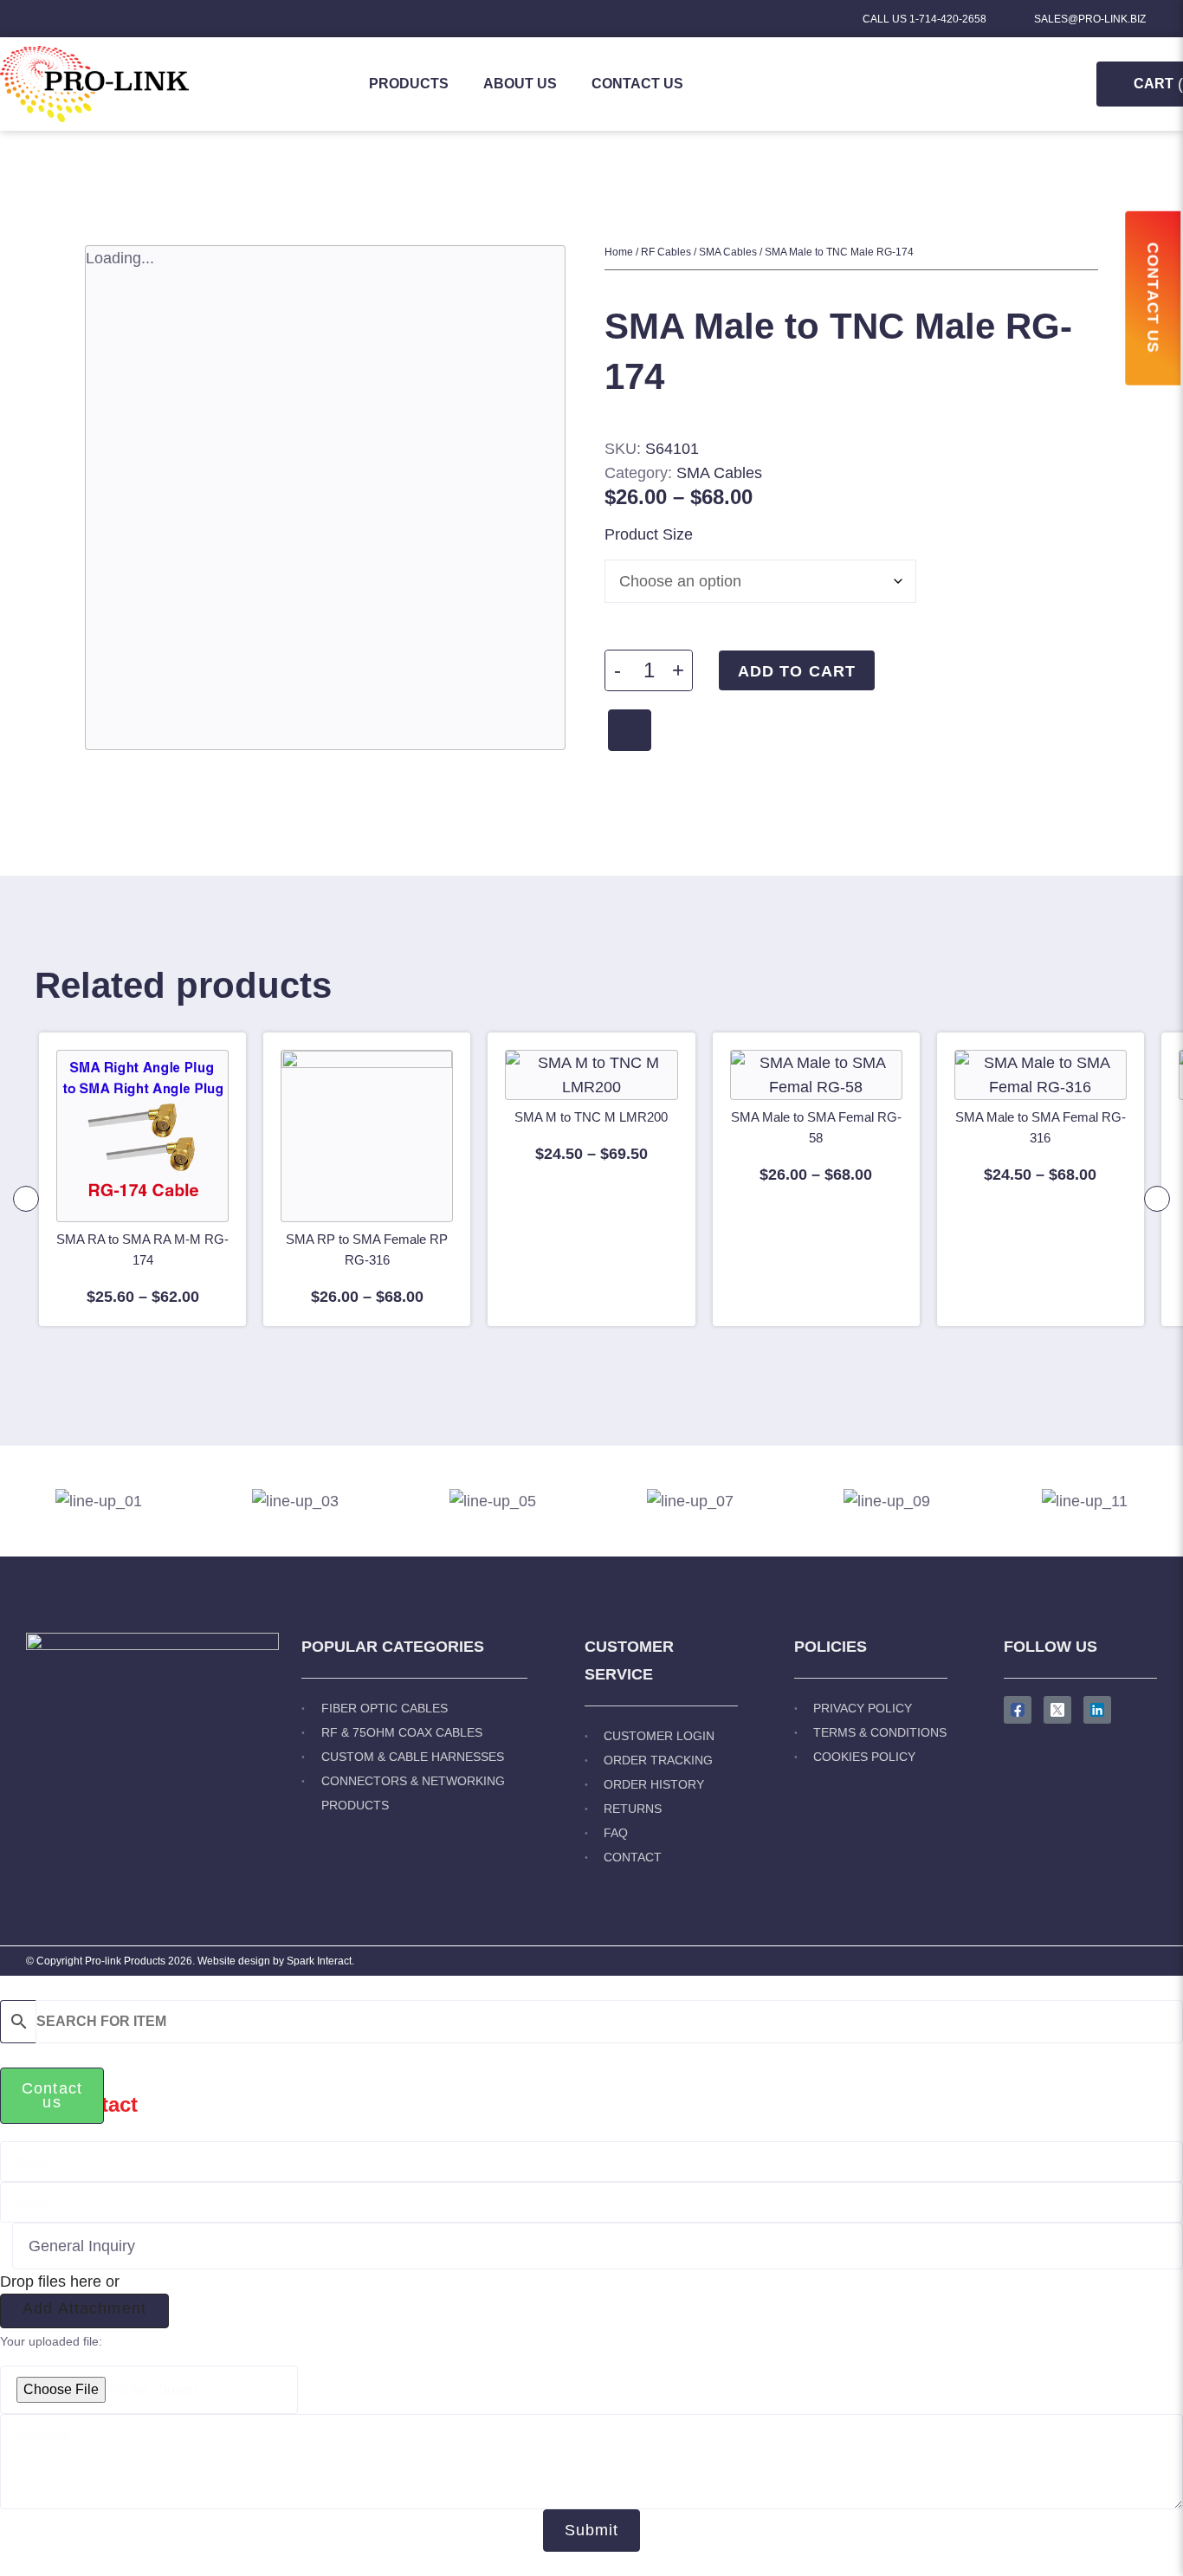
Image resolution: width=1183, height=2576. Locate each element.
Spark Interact (319, 1961)
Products (409, 84)
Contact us (637, 84)
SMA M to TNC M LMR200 (591, 1117)
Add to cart (797, 671)
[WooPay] (630, 730)
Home (619, 252)
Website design (234, 1961)
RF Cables (666, 252)
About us (520, 84)
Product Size (649, 534)
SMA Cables (728, 252)
